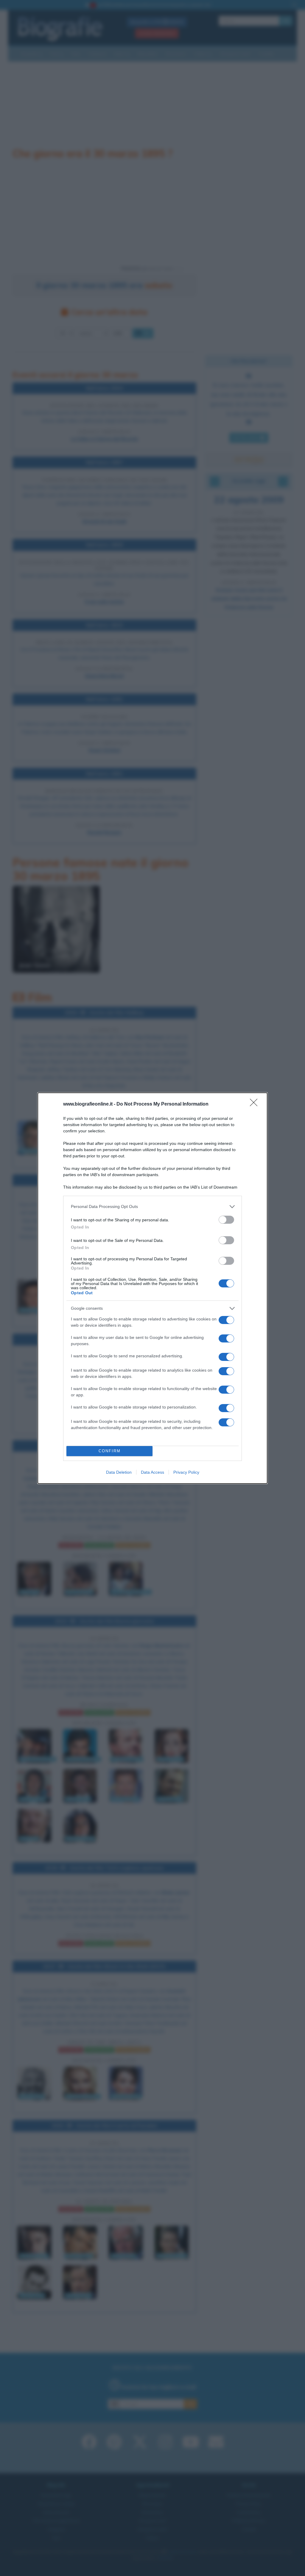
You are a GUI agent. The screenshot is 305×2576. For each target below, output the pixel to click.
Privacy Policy (186, 1472)
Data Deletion (119, 1472)
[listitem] (152, 1207)
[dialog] (152, 1288)
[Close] (256, 1104)
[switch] (226, 1220)
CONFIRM (110, 1451)
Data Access (152, 1472)
